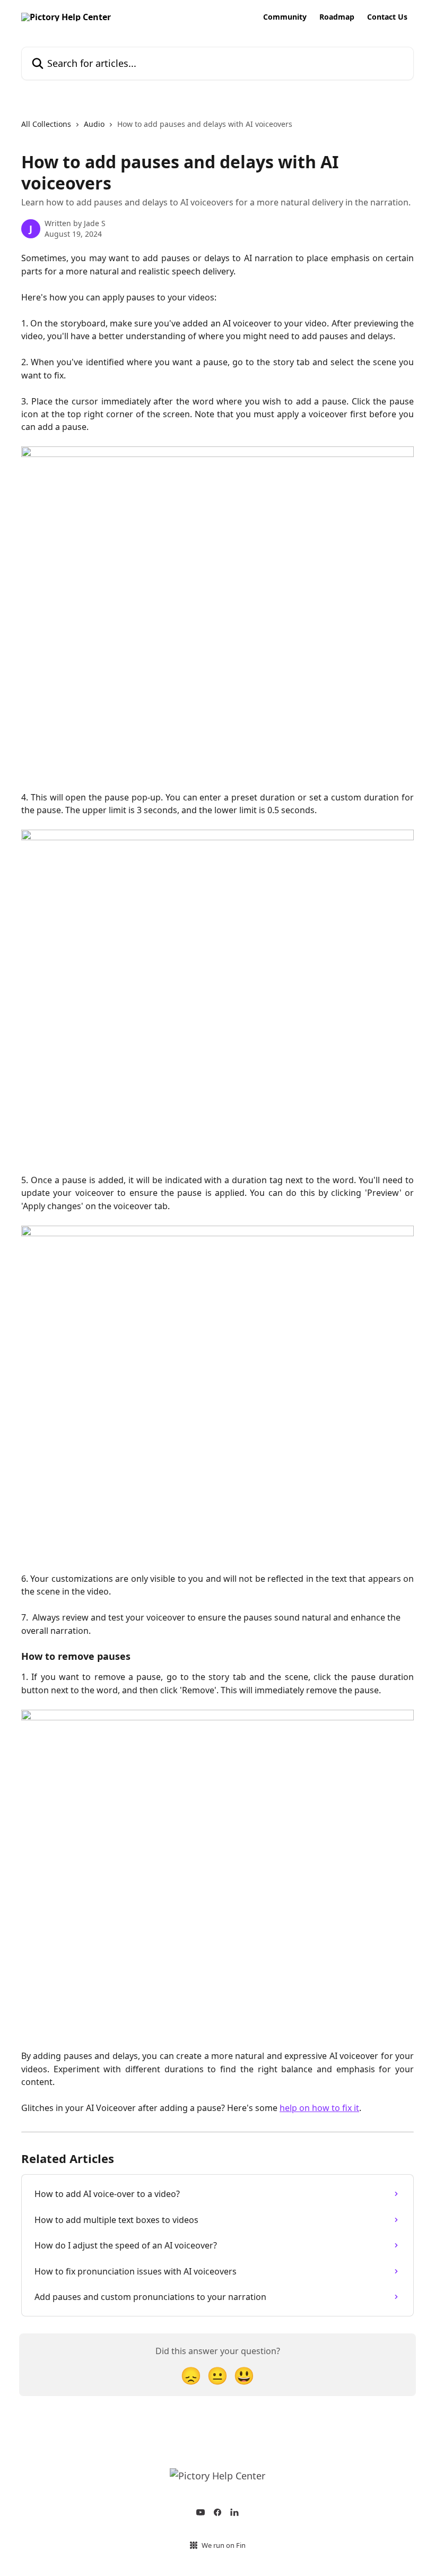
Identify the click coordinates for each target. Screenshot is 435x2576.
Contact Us (387, 17)
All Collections (46, 124)
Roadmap (337, 17)
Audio (94, 124)
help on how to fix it (319, 2108)
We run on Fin (224, 2545)
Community (285, 17)
